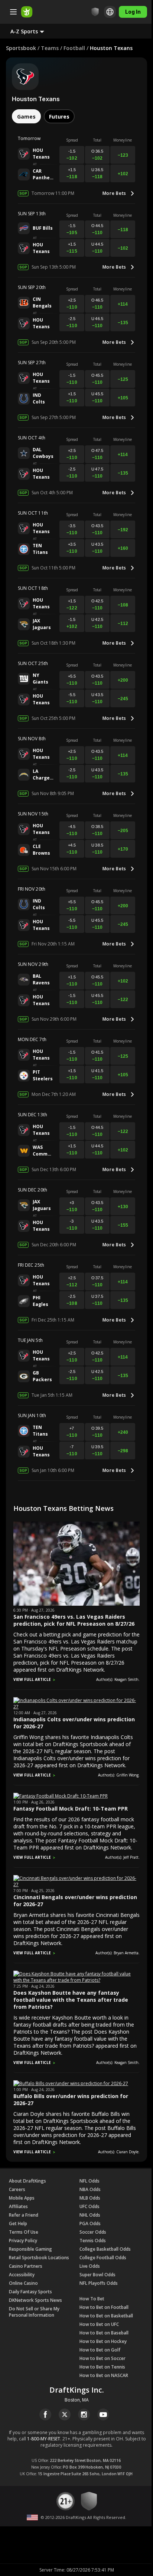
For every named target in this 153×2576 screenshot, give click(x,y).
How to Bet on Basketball (106, 2316)
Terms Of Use (24, 2232)
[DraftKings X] (65, 2414)
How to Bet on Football (104, 2307)
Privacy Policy (23, 2241)
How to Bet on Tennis (102, 2367)
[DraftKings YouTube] (103, 2414)
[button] (33, 31)
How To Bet (92, 2299)
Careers (17, 2189)
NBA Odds (90, 2189)
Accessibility (22, 2275)
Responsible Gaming (30, 2249)
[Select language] (104, 12)
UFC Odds (89, 2206)
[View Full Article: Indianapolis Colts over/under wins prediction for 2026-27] (76, 1707)
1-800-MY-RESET (44, 2439)
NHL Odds (90, 2215)
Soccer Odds (93, 2232)
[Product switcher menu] (13, 12)
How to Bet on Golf (100, 2350)
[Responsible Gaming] (89, 12)
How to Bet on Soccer (102, 2358)
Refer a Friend (24, 2215)
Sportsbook (21, 48)
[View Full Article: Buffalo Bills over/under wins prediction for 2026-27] (71, 2083)
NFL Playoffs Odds (99, 2283)
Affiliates (18, 2206)
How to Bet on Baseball (104, 2333)
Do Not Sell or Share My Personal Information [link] (34, 2312)
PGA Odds (90, 2223)
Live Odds (90, 2266)
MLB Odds (90, 2198)
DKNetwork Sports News (35, 2300)
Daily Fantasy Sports (30, 2292)
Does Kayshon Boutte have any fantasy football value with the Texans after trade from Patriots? (71, 2000)
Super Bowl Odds (97, 2275)
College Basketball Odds (105, 2249)
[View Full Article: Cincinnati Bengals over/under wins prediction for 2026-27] (76, 1884)
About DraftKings (27, 2181)
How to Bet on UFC (99, 2324)
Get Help (18, 2223)
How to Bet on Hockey (103, 2341)
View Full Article (32, 1679)
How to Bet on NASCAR (104, 2375)
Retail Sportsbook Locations (39, 2258)
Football (74, 48)
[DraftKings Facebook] (45, 2414)
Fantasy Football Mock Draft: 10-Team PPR (71, 1809)
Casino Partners (26, 2266)
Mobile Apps (22, 2198)
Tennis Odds (93, 2241)
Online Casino (23, 2283)
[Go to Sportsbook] (27, 12)
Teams (50, 48)
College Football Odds (103, 2258)
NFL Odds (89, 2181)
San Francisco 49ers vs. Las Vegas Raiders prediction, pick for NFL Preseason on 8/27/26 (74, 1620)
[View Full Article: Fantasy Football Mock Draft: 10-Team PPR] (61, 1796)
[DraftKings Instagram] (84, 2414)
